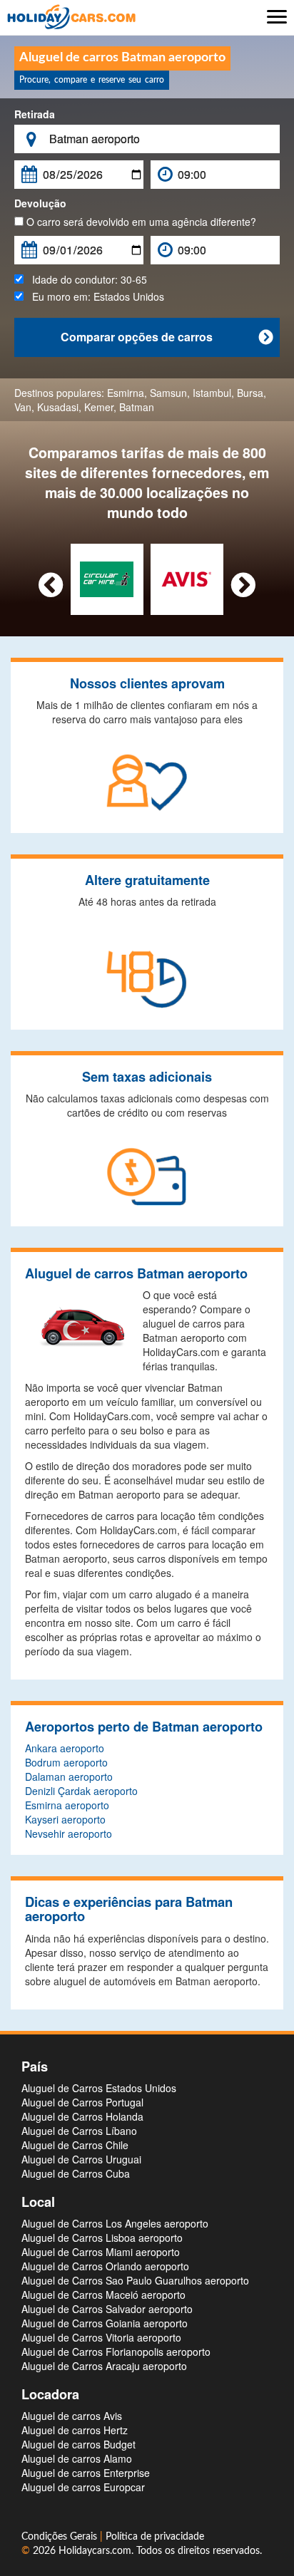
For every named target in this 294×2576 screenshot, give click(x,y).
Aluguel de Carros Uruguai (81, 2159)
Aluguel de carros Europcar (83, 2487)
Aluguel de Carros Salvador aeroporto (107, 2309)
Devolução (40, 203)
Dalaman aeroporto (69, 1776)
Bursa (250, 393)
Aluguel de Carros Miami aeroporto (101, 2252)
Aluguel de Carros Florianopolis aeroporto (116, 2352)
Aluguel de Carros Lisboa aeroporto (102, 2238)
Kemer (99, 407)
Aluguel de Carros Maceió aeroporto (103, 2295)
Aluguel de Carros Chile (75, 2145)
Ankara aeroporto (65, 1748)
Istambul (212, 393)
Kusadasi (58, 407)
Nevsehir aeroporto (69, 1833)
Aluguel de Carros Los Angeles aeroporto (115, 2223)
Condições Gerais (61, 2537)
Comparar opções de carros (167, 337)
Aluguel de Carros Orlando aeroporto (105, 2266)
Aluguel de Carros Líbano (79, 2131)
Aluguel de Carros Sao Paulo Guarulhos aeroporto (135, 2280)
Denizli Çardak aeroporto (81, 1791)
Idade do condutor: (85, 279)
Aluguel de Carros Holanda (82, 2116)
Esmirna (126, 393)
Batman (137, 407)
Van (23, 407)
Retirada (35, 114)
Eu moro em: (94, 296)
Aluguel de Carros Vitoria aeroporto (101, 2337)
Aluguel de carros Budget (78, 2444)
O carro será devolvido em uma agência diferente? (140, 222)
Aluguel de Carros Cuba (76, 2173)
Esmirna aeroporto (67, 1805)
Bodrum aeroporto (66, 1762)
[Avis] (187, 578)
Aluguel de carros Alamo (77, 2458)
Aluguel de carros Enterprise (86, 2473)
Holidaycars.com (95, 2551)
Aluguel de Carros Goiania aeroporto (105, 2323)
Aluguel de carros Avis (72, 2416)
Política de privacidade (155, 2537)
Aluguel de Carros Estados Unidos (99, 2088)
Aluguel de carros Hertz (75, 2430)
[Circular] (107, 578)
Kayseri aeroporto (65, 1819)
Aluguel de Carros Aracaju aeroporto (104, 2366)
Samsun (168, 393)
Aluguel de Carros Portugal (82, 2102)
